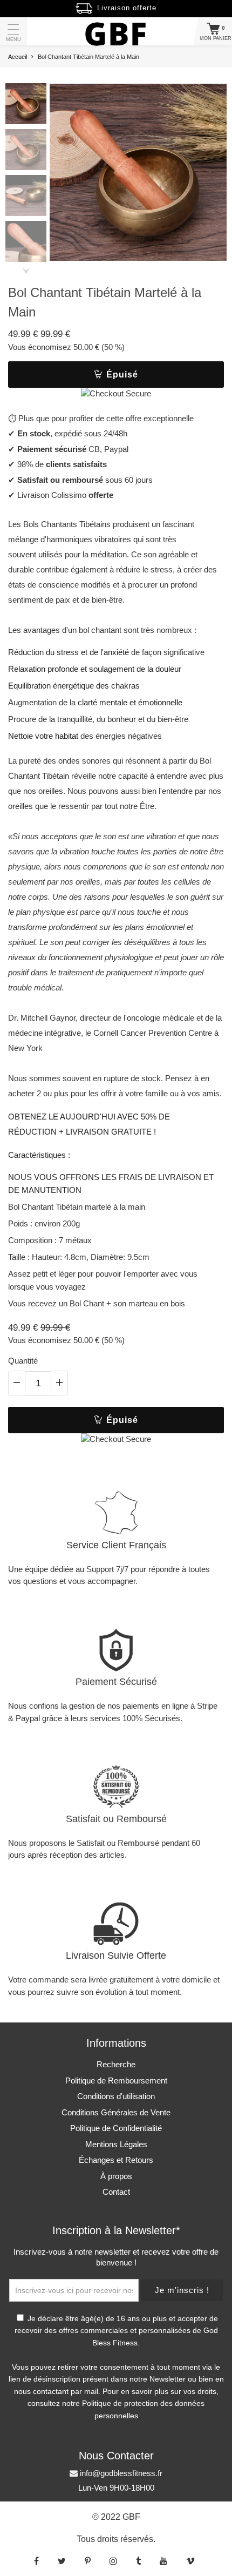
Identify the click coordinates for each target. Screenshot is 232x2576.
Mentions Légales (116, 2144)
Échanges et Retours (116, 2160)
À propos (116, 2176)
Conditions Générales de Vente (116, 2112)
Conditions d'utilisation (116, 2096)
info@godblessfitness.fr (120, 2473)
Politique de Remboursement (116, 2081)
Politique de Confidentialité (116, 2128)
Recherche (116, 2064)
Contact (116, 2192)
